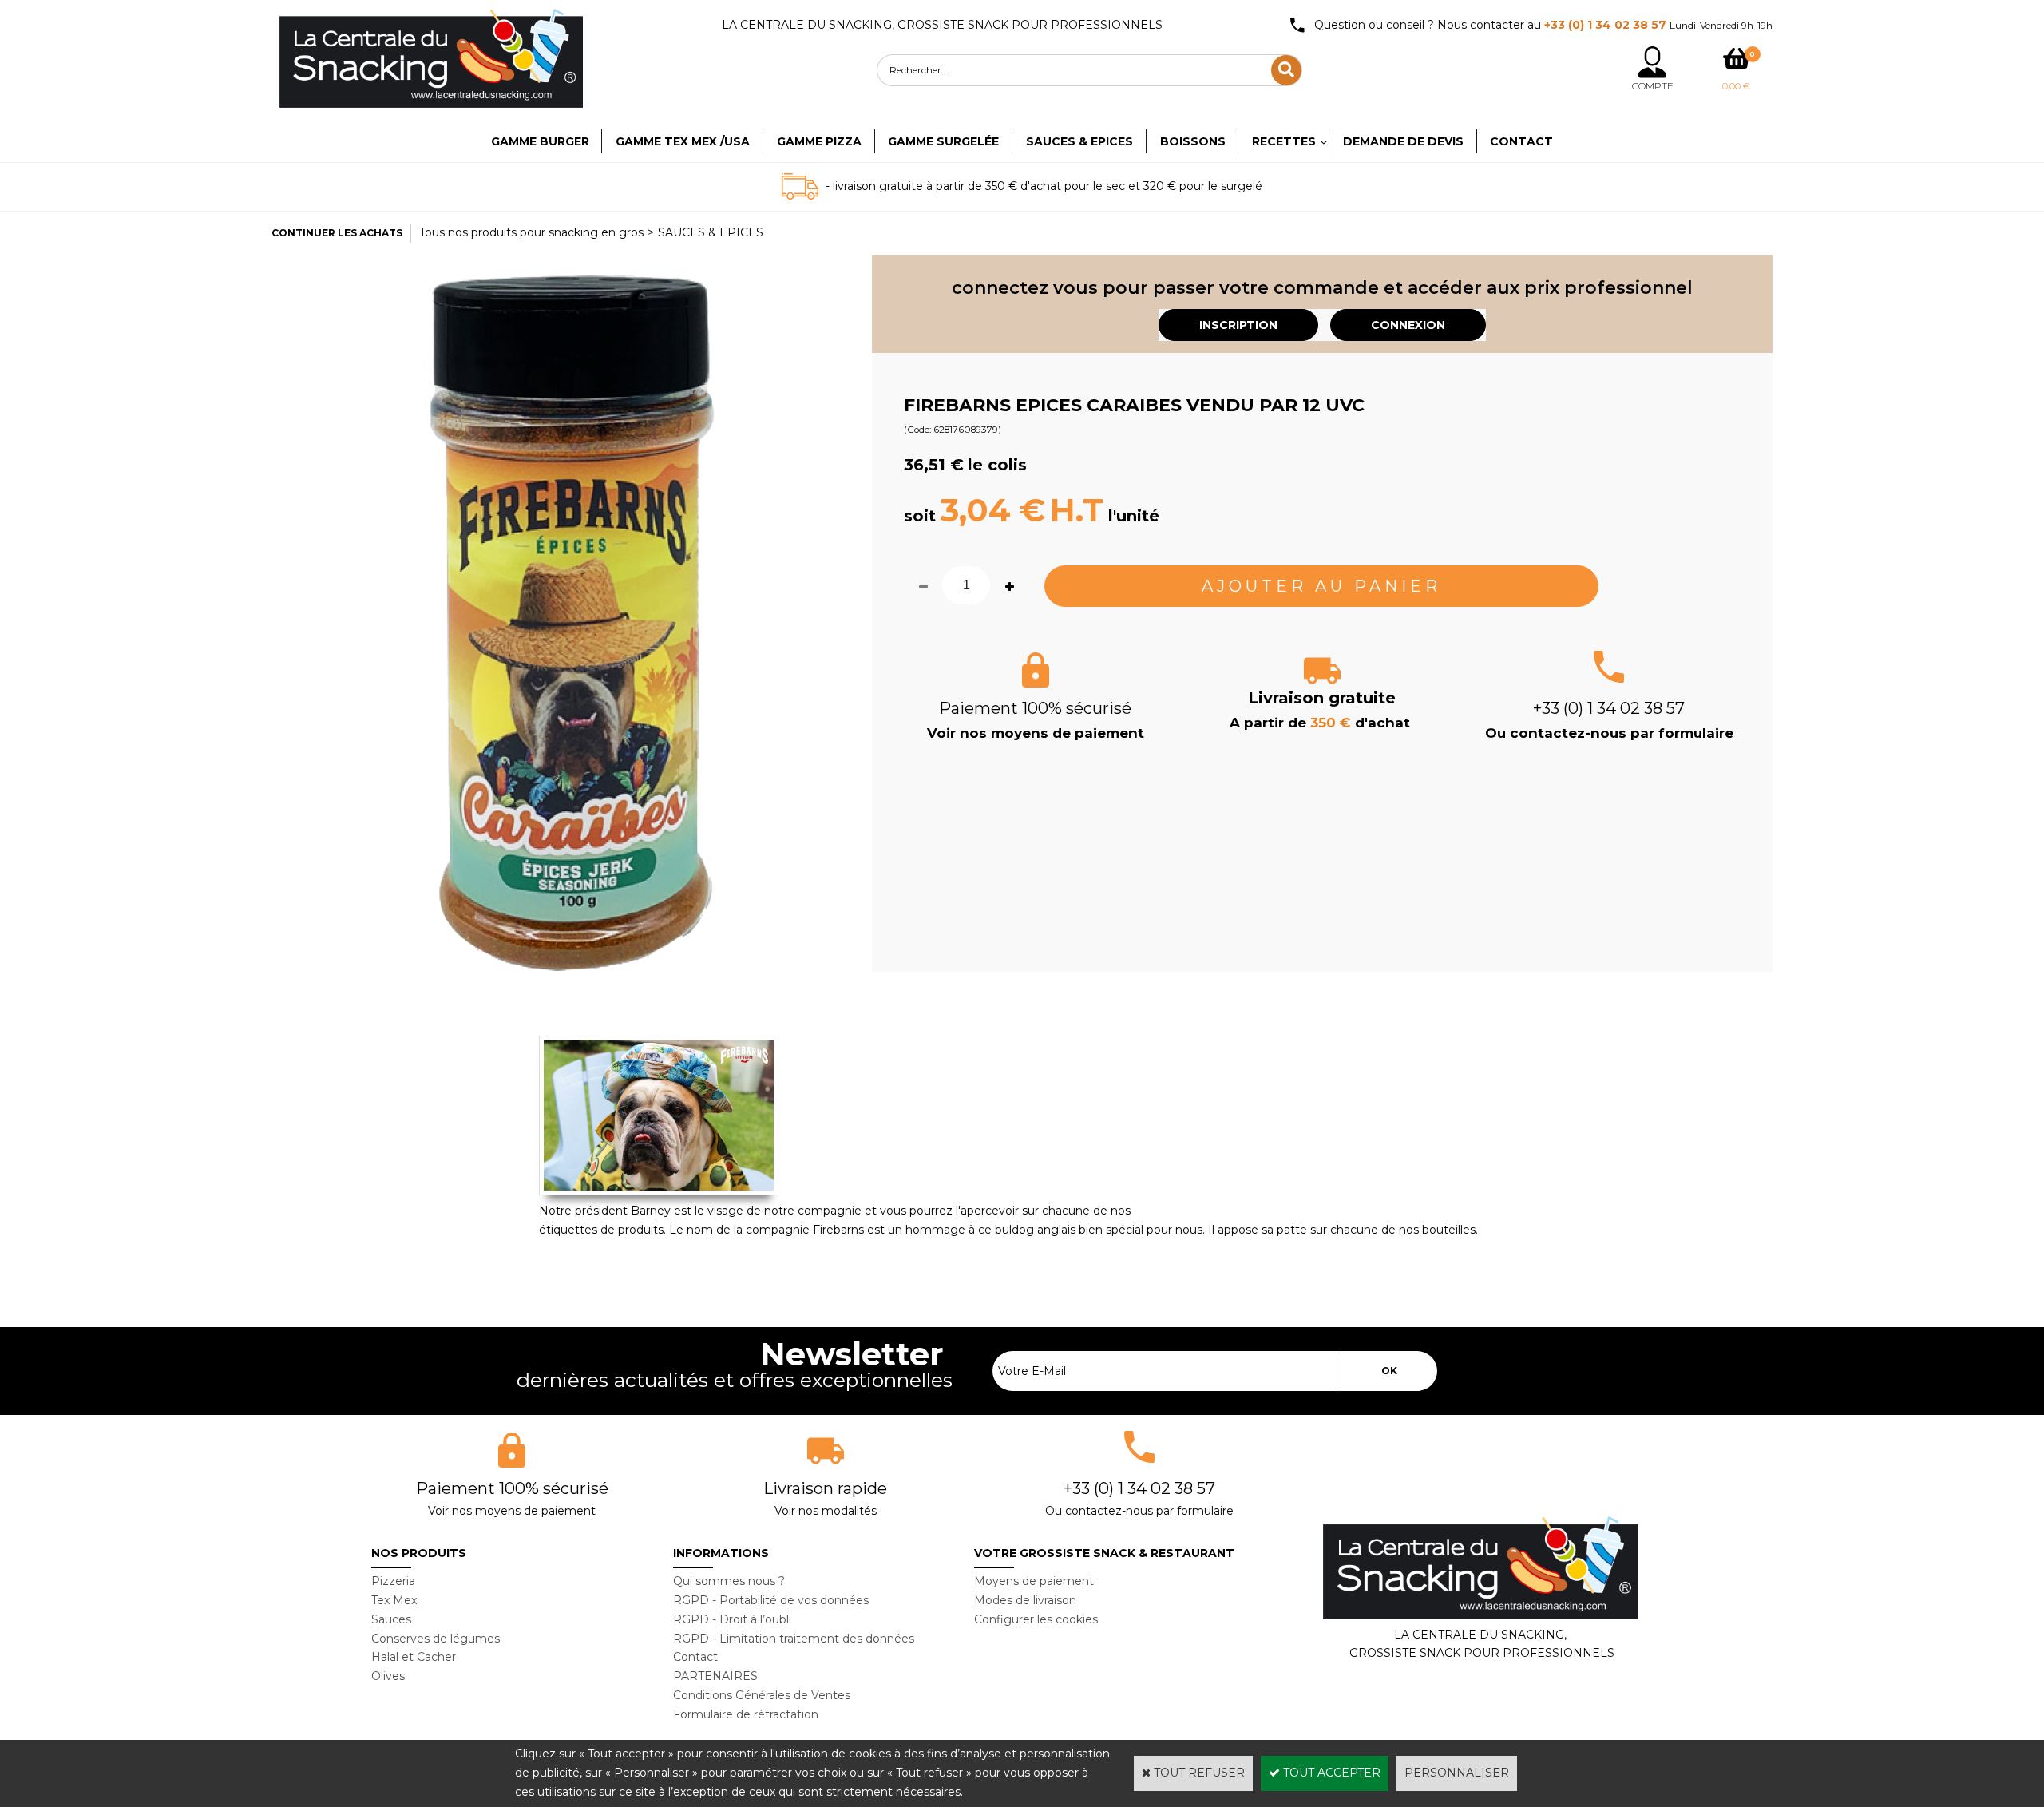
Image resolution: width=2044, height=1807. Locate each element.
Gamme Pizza (819, 141)
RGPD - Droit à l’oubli (732, 1619)
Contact (1521, 141)
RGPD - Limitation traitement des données (794, 1639)
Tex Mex (394, 1600)
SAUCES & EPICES (711, 232)
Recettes (1284, 141)
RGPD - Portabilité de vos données (771, 1600)
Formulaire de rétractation (746, 1714)
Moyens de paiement (1034, 1581)
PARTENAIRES (715, 1676)
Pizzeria (393, 1581)
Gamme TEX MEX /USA (683, 141)
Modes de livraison (1025, 1600)
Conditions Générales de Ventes (762, 1695)
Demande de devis (1403, 141)
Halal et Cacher (414, 1657)
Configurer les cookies (1036, 1619)
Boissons (1193, 141)
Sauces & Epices (1079, 141)
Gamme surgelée (943, 141)
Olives (388, 1676)
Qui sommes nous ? (729, 1581)
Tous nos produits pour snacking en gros (531, 232)
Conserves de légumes (436, 1639)
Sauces (391, 1619)
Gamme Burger (540, 141)
